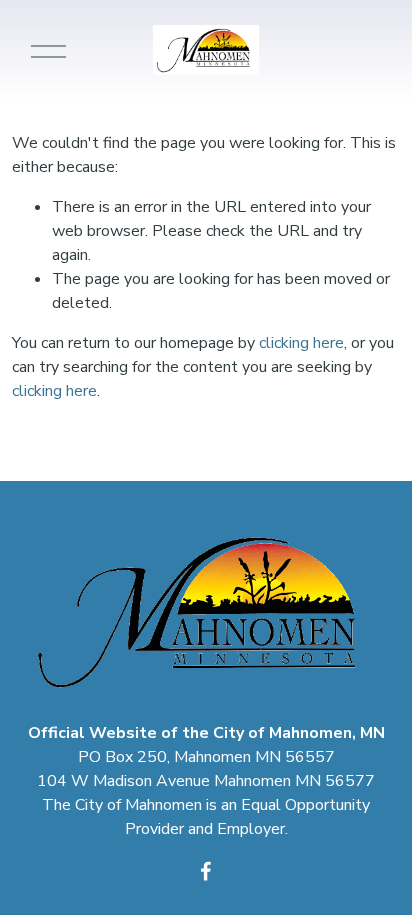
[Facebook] (206, 871)
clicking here (301, 343)
